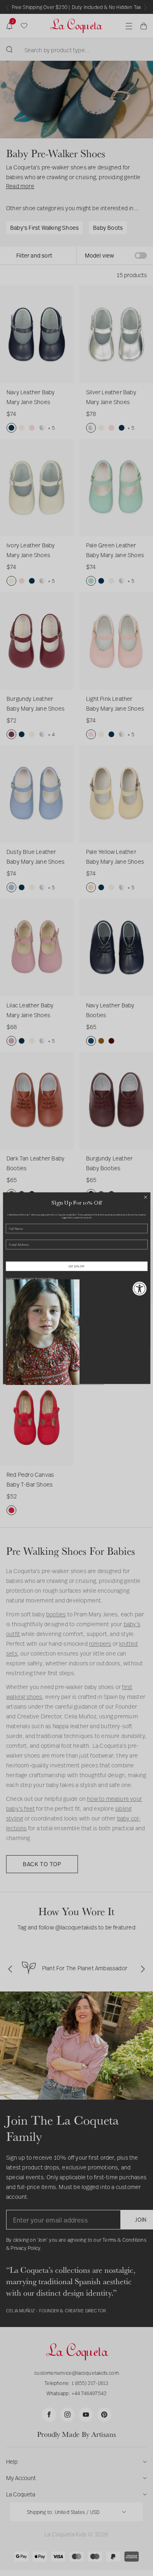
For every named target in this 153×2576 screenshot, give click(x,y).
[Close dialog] (145, 1197)
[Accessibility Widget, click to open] (140, 1288)
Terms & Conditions (44, 1278)
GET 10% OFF (77, 1266)
